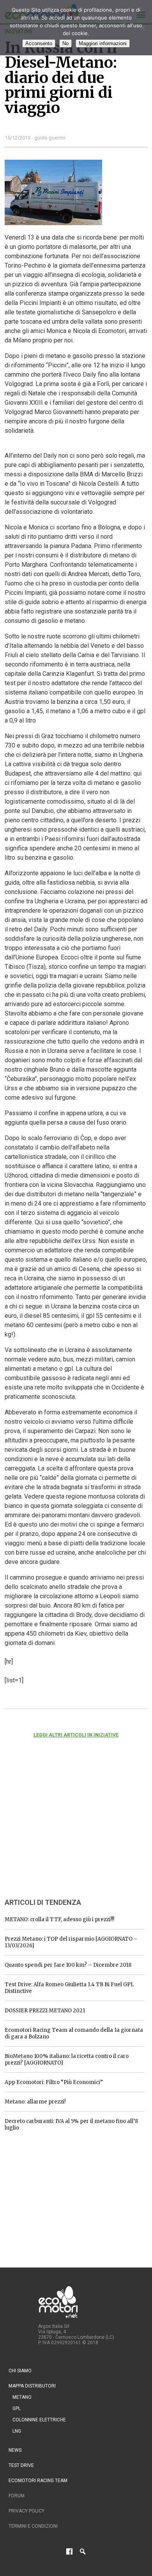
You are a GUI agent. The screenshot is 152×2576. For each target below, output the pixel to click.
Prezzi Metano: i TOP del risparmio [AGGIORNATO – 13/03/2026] (71, 1942)
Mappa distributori (32, 2386)
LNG (17, 2431)
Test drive (21, 2465)
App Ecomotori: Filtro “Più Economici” (54, 2082)
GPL (17, 2408)
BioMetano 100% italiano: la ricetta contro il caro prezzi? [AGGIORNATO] (67, 2059)
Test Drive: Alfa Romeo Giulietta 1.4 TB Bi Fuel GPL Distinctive (69, 1988)
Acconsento (39, 43)
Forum (17, 2496)
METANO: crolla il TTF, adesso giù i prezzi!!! (59, 1919)
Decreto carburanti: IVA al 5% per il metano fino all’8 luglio (71, 2125)
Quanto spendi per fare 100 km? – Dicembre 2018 (68, 1965)
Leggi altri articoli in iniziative (76, 1735)
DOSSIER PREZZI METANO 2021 (45, 2011)
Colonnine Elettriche (39, 2420)
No (65, 43)
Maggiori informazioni (103, 43)
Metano (22, 2397)
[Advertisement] (63, 1828)
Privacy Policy (27, 2511)
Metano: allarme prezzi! (35, 2102)
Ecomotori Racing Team (38, 2481)
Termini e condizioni (33, 2526)
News (15, 2450)
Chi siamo (20, 2371)
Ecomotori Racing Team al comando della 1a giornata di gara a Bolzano (74, 2033)
